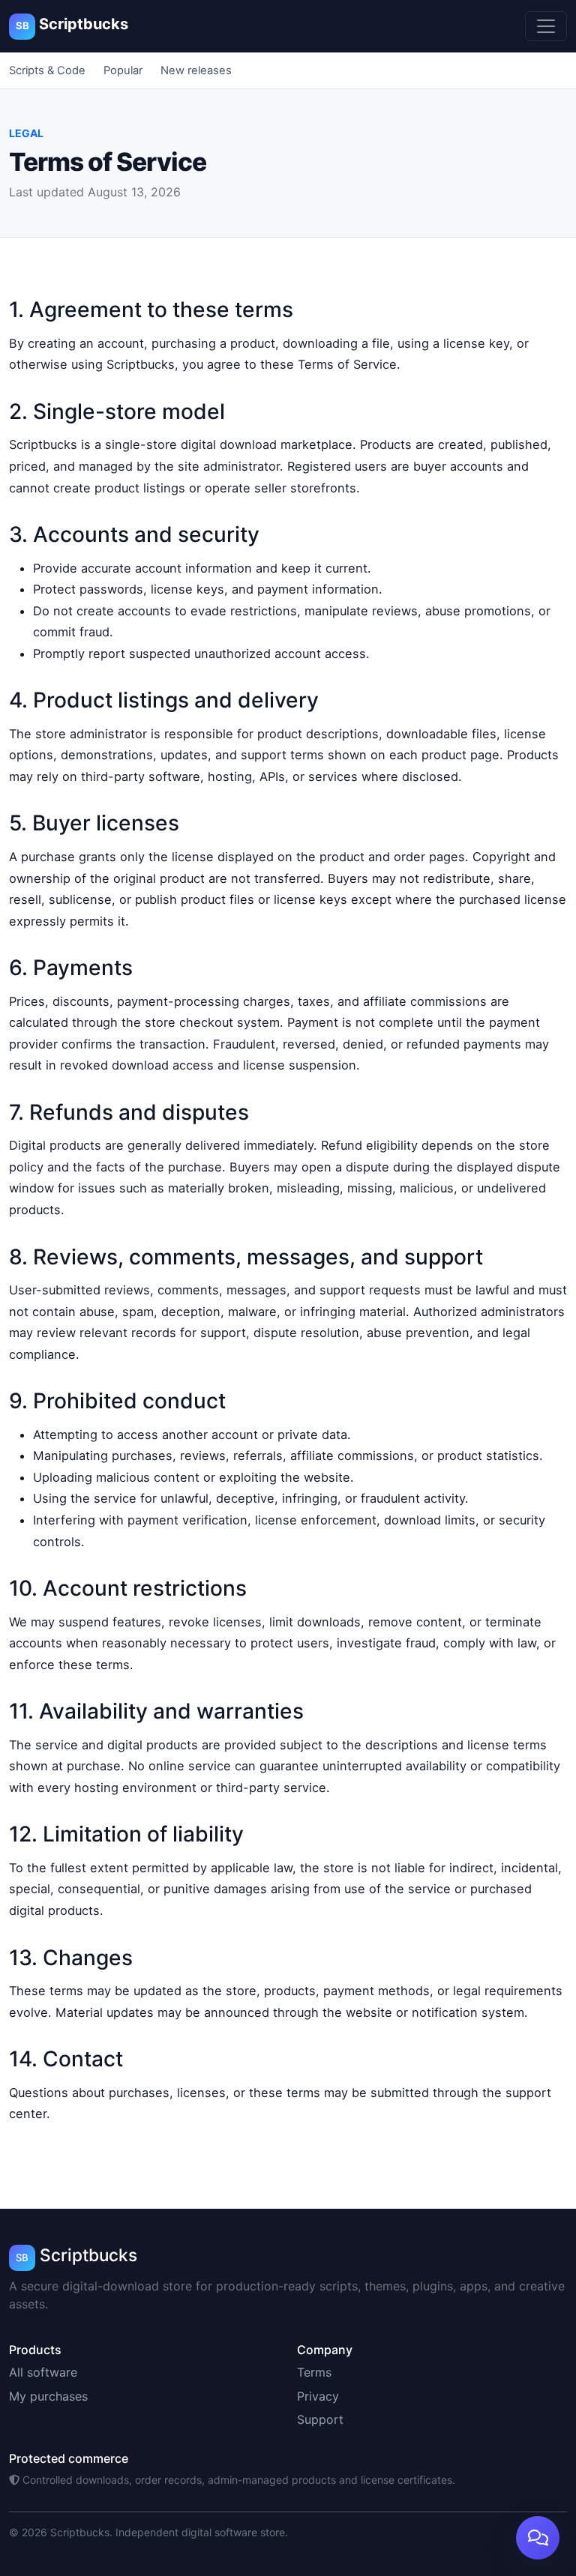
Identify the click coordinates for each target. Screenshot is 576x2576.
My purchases (48, 2396)
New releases (196, 70)
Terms (314, 2372)
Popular (123, 70)
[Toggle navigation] (546, 26)
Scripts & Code (47, 70)
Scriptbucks (72, 24)
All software (43, 2372)
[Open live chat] (538, 2538)
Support (320, 2419)
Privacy (318, 2396)
